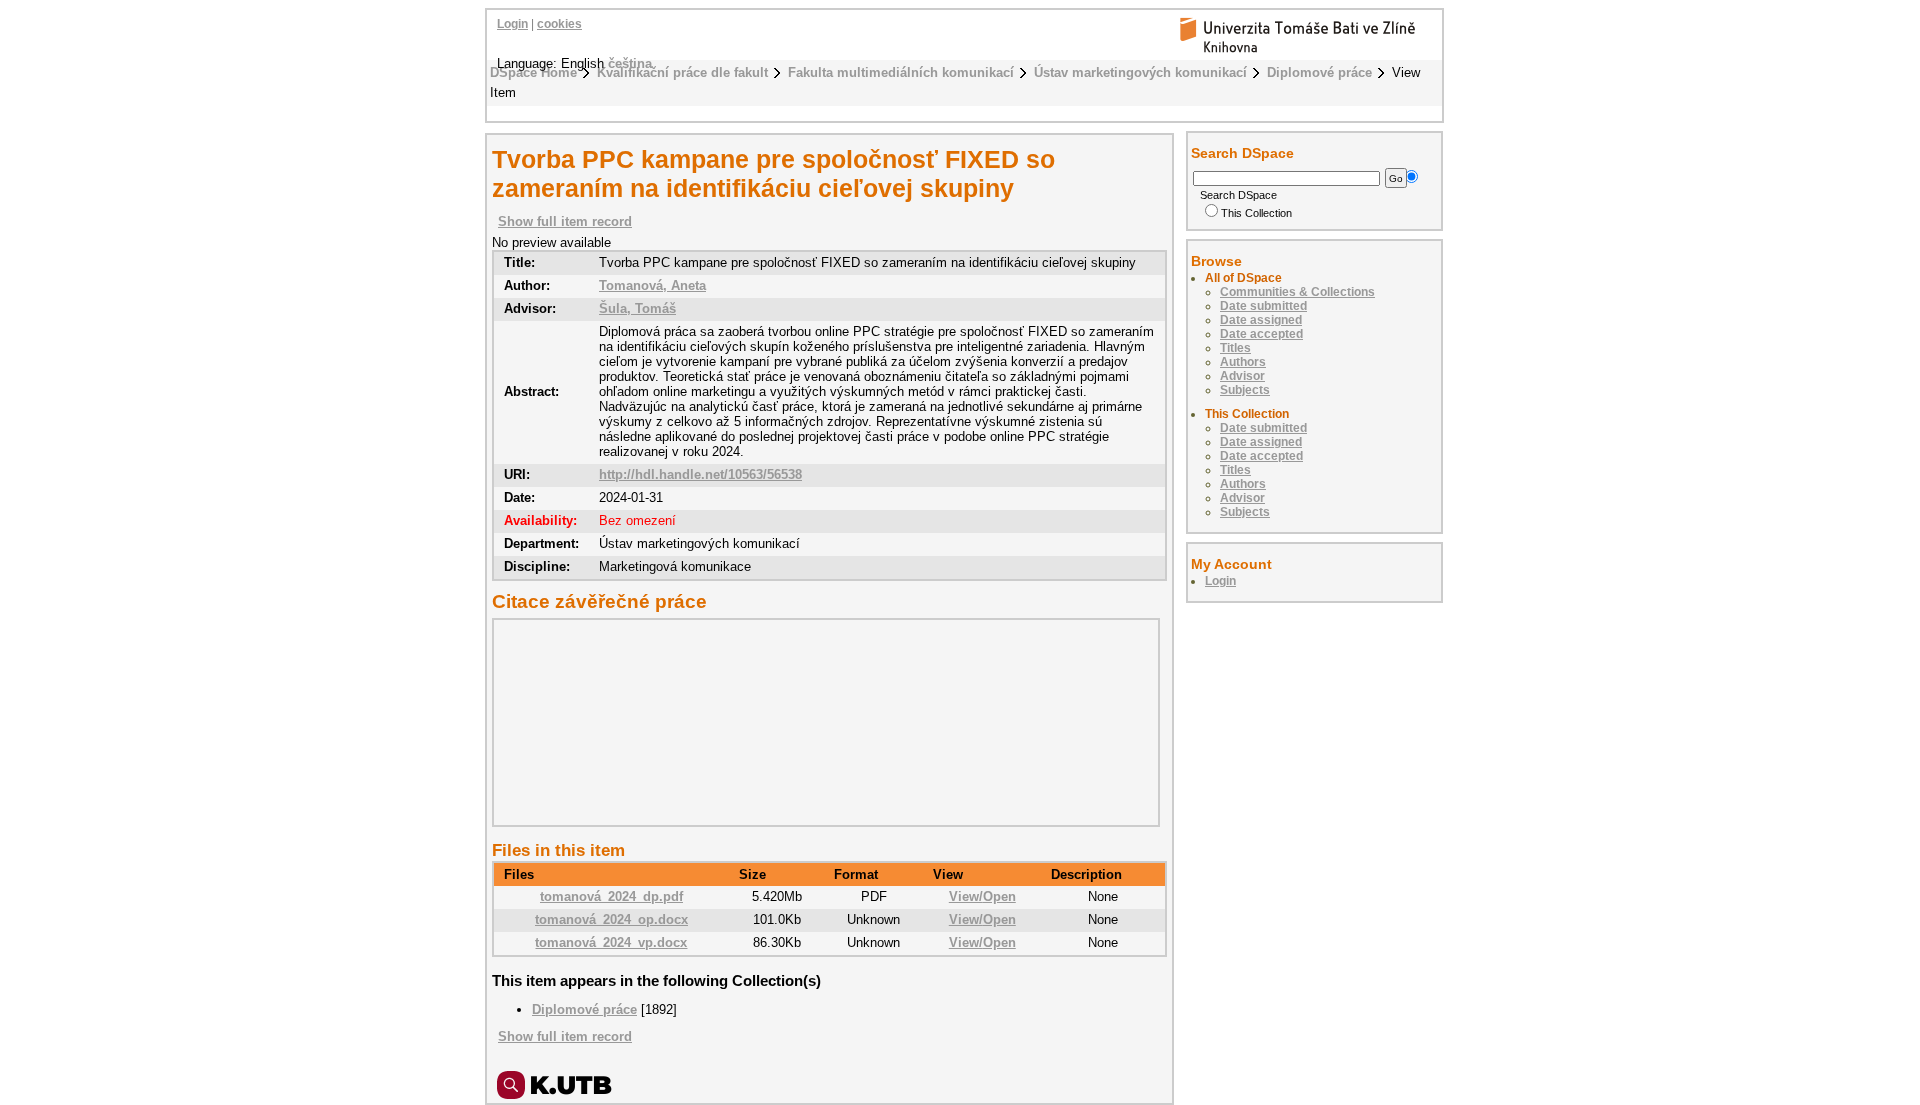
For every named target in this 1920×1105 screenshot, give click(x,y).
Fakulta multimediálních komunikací (901, 72)
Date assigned (1261, 320)
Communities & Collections (1297, 292)
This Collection (1256, 213)
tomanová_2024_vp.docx (611, 942)
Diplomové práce (1319, 72)
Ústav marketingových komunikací (1140, 72)
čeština (630, 63)
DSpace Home (533, 72)
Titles (1235, 348)
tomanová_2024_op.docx (611, 919)
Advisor (1242, 376)
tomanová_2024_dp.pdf (611, 896)
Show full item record (565, 221)
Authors (1243, 362)
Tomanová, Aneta (652, 285)
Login (512, 24)
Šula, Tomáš (637, 308)
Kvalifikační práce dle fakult (682, 72)
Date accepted (1261, 334)
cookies (559, 24)
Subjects (1245, 390)
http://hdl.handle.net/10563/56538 (700, 474)
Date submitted (1263, 306)
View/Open (982, 896)
